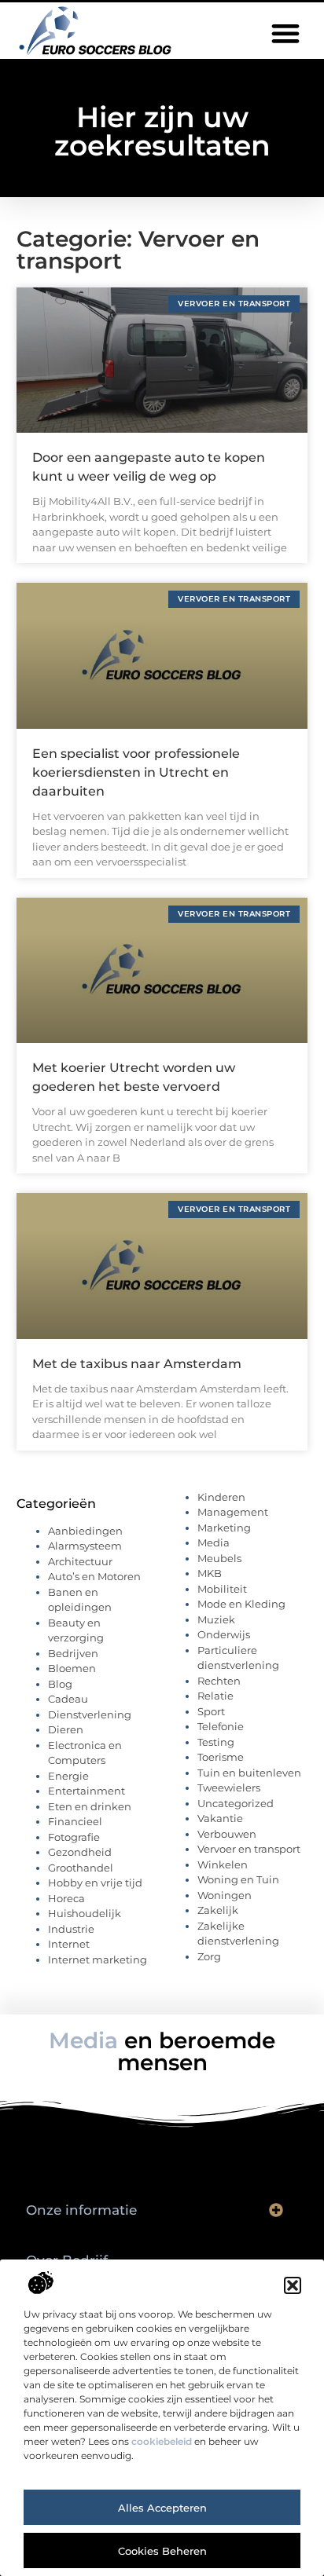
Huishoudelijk (85, 1913)
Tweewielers (229, 1787)
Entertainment (87, 1791)
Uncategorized (236, 1803)
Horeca (66, 1898)
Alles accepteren (162, 2508)
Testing (216, 1742)
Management (233, 1512)
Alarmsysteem (85, 1546)
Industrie (71, 1929)
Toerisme (221, 1757)
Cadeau (68, 1699)
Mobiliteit (222, 1589)
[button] (293, 2285)
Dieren (66, 1729)
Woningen (225, 1895)
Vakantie (220, 1818)
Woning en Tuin (238, 1879)
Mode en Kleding (241, 1604)
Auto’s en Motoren (94, 1576)
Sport (211, 1711)
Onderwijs (224, 1634)
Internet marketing (98, 1959)
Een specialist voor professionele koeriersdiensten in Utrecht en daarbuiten (136, 772)
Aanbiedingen (85, 1531)
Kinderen (221, 1497)
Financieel (75, 1821)
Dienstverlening (90, 1714)
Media (214, 1542)
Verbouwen (227, 1834)
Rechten (219, 1681)
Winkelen (223, 1864)
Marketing (224, 1528)
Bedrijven (73, 1653)
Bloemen (72, 1668)
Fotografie (74, 1837)
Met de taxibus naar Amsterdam (137, 1364)
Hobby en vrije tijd (95, 1883)
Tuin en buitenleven (249, 1773)
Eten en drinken (90, 1806)
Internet (69, 1944)
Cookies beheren (162, 2551)
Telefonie (221, 1726)
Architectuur (80, 1561)
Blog (60, 1684)
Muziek (216, 1619)
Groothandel (81, 1868)
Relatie (215, 1696)
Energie (68, 1776)
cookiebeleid (162, 2441)
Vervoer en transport (249, 1849)
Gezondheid (80, 1852)
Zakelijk (218, 1910)
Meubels (219, 1558)
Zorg (209, 1956)
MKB (210, 1573)
